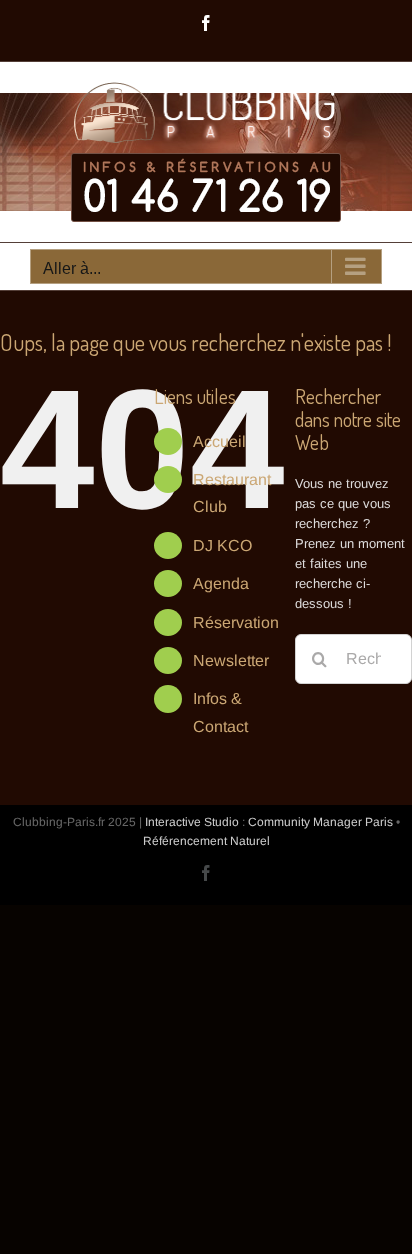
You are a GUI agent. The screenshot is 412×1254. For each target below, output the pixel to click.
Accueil (219, 441)
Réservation (236, 622)
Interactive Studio (192, 822)
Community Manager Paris (320, 822)
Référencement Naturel (206, 841)
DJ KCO (222, 545)
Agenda (221, 583)
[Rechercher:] (353, 657)
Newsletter (231, 660)
